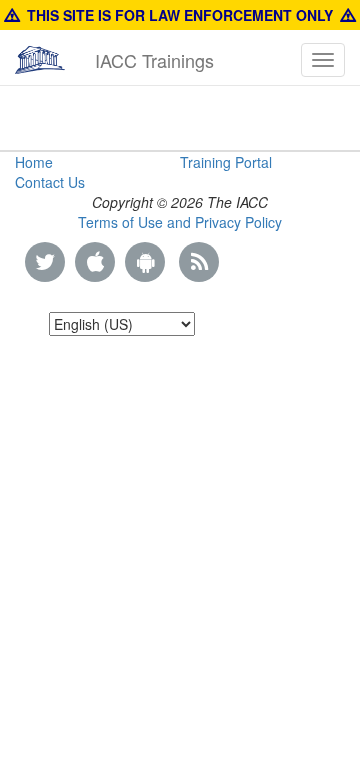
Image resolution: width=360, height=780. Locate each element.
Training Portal (226, 162)
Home (34, 162)
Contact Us (50, 182)
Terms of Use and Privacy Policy (180, 222)
